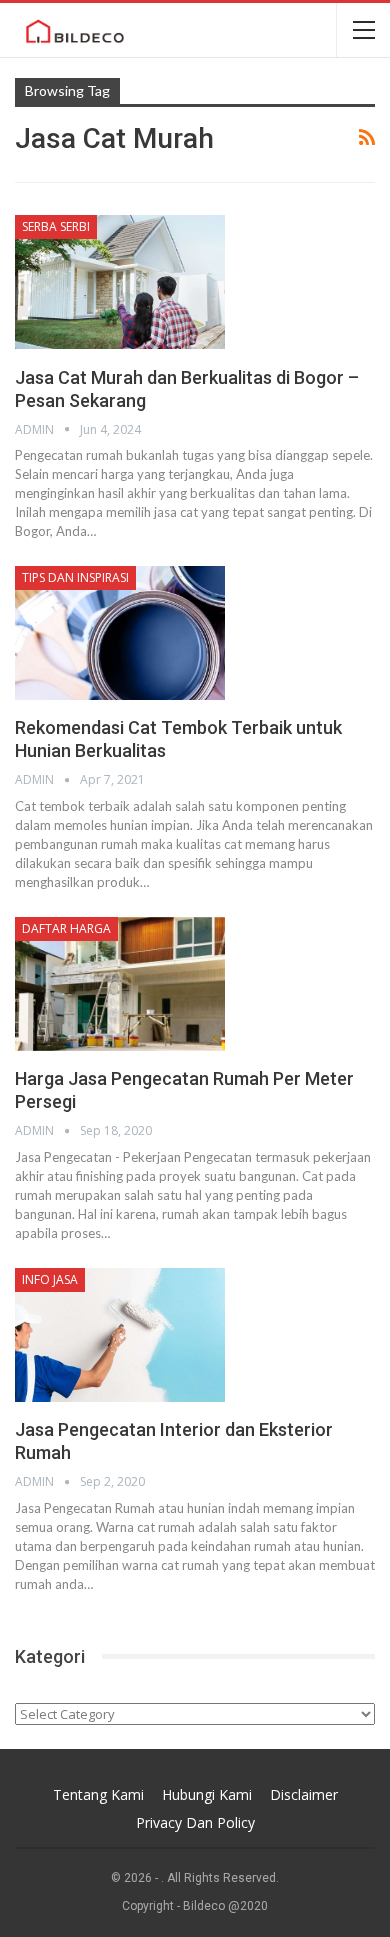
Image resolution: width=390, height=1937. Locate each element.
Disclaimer (304, 1794)
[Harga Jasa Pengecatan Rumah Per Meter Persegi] (120, 984)
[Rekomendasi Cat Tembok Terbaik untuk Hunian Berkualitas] (120, 633)
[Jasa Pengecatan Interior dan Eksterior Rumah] (120, 1335)
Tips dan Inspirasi (75, 577)
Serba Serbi (56, 226)
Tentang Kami (98, 1794)
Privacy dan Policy (195, 1822)
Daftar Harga (66, 928)
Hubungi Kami (207, 1794)
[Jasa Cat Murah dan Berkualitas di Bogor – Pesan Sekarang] (120, 282)
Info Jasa (50, 1279)
